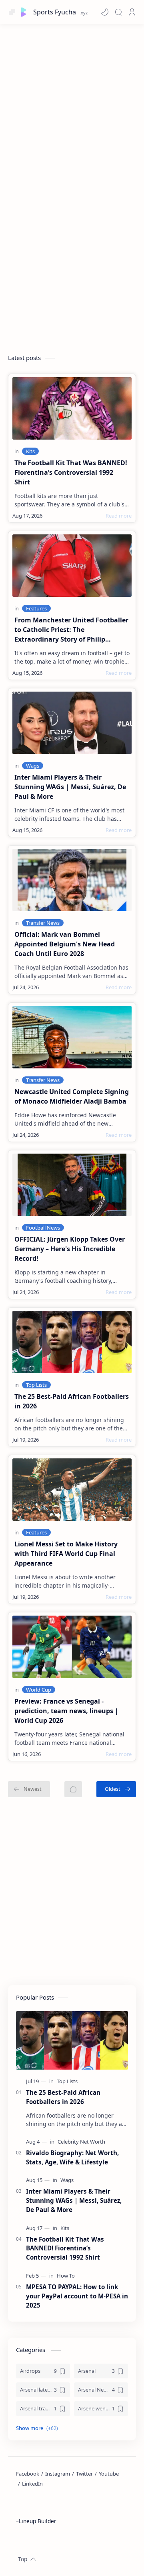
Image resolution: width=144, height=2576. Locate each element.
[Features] (36, 608)
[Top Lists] (36, 1385)
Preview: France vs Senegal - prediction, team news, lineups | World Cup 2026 (66, 1711)
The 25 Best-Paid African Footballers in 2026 (72, 1401)
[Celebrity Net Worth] (81, 2142)
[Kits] (30, 451)
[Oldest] (116, 1789)
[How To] (66, 2276)
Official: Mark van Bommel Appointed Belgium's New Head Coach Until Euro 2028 (65, 944)
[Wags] (33, 766)
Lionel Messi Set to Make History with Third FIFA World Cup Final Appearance (66, 1554)
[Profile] (132, 12)
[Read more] (119, 516)
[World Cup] (39, 1690)
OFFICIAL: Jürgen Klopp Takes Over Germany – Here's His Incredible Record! (70, 1249)
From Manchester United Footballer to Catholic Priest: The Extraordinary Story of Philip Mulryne (71, 630)
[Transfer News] (43, 923)
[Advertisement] (72, 104)
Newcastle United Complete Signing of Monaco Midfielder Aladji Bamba (72, 1096)
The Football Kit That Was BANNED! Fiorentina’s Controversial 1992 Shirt (71, 472)
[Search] (118, 12)
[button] (105, 12)
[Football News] (43, 1228)
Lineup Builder (38, 2521)
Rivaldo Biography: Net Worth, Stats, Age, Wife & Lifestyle (72, 2157)
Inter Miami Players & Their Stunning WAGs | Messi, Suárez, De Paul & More (70, 787)
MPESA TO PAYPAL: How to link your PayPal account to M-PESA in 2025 (77, 2296)
